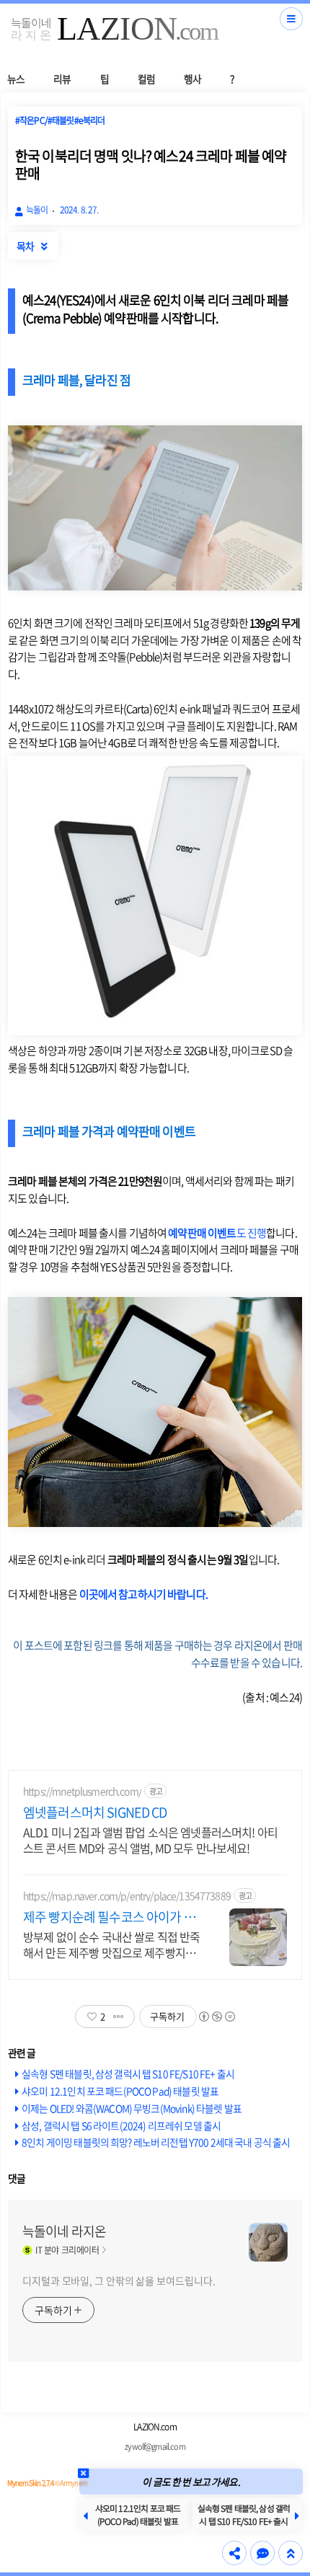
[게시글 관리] (119, 2017)
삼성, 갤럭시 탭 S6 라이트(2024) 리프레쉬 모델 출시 (121, 2125)
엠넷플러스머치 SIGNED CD (95, 1813)
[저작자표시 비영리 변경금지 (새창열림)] (216, 2017)
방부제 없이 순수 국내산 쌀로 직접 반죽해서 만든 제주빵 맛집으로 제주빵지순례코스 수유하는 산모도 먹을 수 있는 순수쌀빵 (111, 1944)
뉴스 (16, 79)
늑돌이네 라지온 (64, 2231)
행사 (192, 79)
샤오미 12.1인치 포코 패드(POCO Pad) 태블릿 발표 (120, 2091)
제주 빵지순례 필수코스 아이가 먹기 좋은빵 (109, 1917)
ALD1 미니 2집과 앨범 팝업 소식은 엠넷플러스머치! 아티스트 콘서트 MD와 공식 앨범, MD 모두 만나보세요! (150, 1840)
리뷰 (62, 79)
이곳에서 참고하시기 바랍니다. (143, 1594)
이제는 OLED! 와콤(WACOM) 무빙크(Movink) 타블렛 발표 (132, 2108)
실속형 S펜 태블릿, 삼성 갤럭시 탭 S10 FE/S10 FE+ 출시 (128, 2073)
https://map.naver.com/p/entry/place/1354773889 (127, 1896)
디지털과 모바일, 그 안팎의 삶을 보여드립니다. (119, 2280)
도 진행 (217, 1233)
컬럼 (146, 79)
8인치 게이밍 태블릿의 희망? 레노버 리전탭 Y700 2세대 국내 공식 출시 (156, 2142)
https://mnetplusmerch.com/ (82, 1791)
